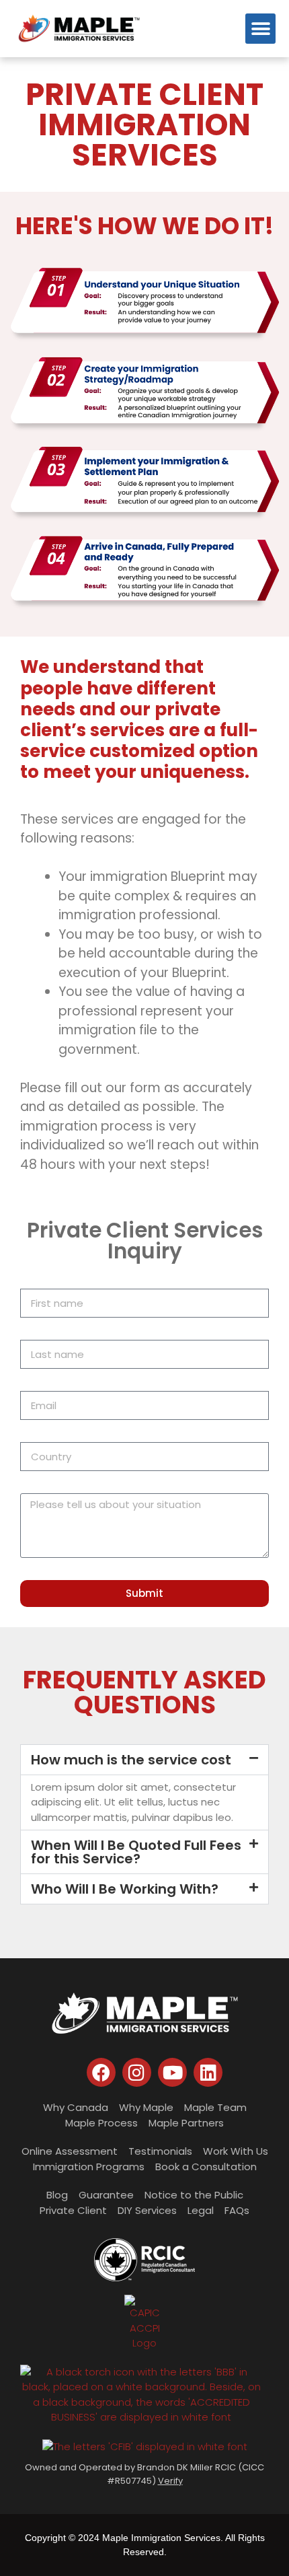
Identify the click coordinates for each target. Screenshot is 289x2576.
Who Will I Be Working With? (125, 1889)
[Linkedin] (208, 2072)
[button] (260, 29)
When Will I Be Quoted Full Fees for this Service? (136, 1852)
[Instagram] (137, 2072)
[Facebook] (101, 2072)
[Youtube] (172, 2072)
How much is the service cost (131, 1760)
